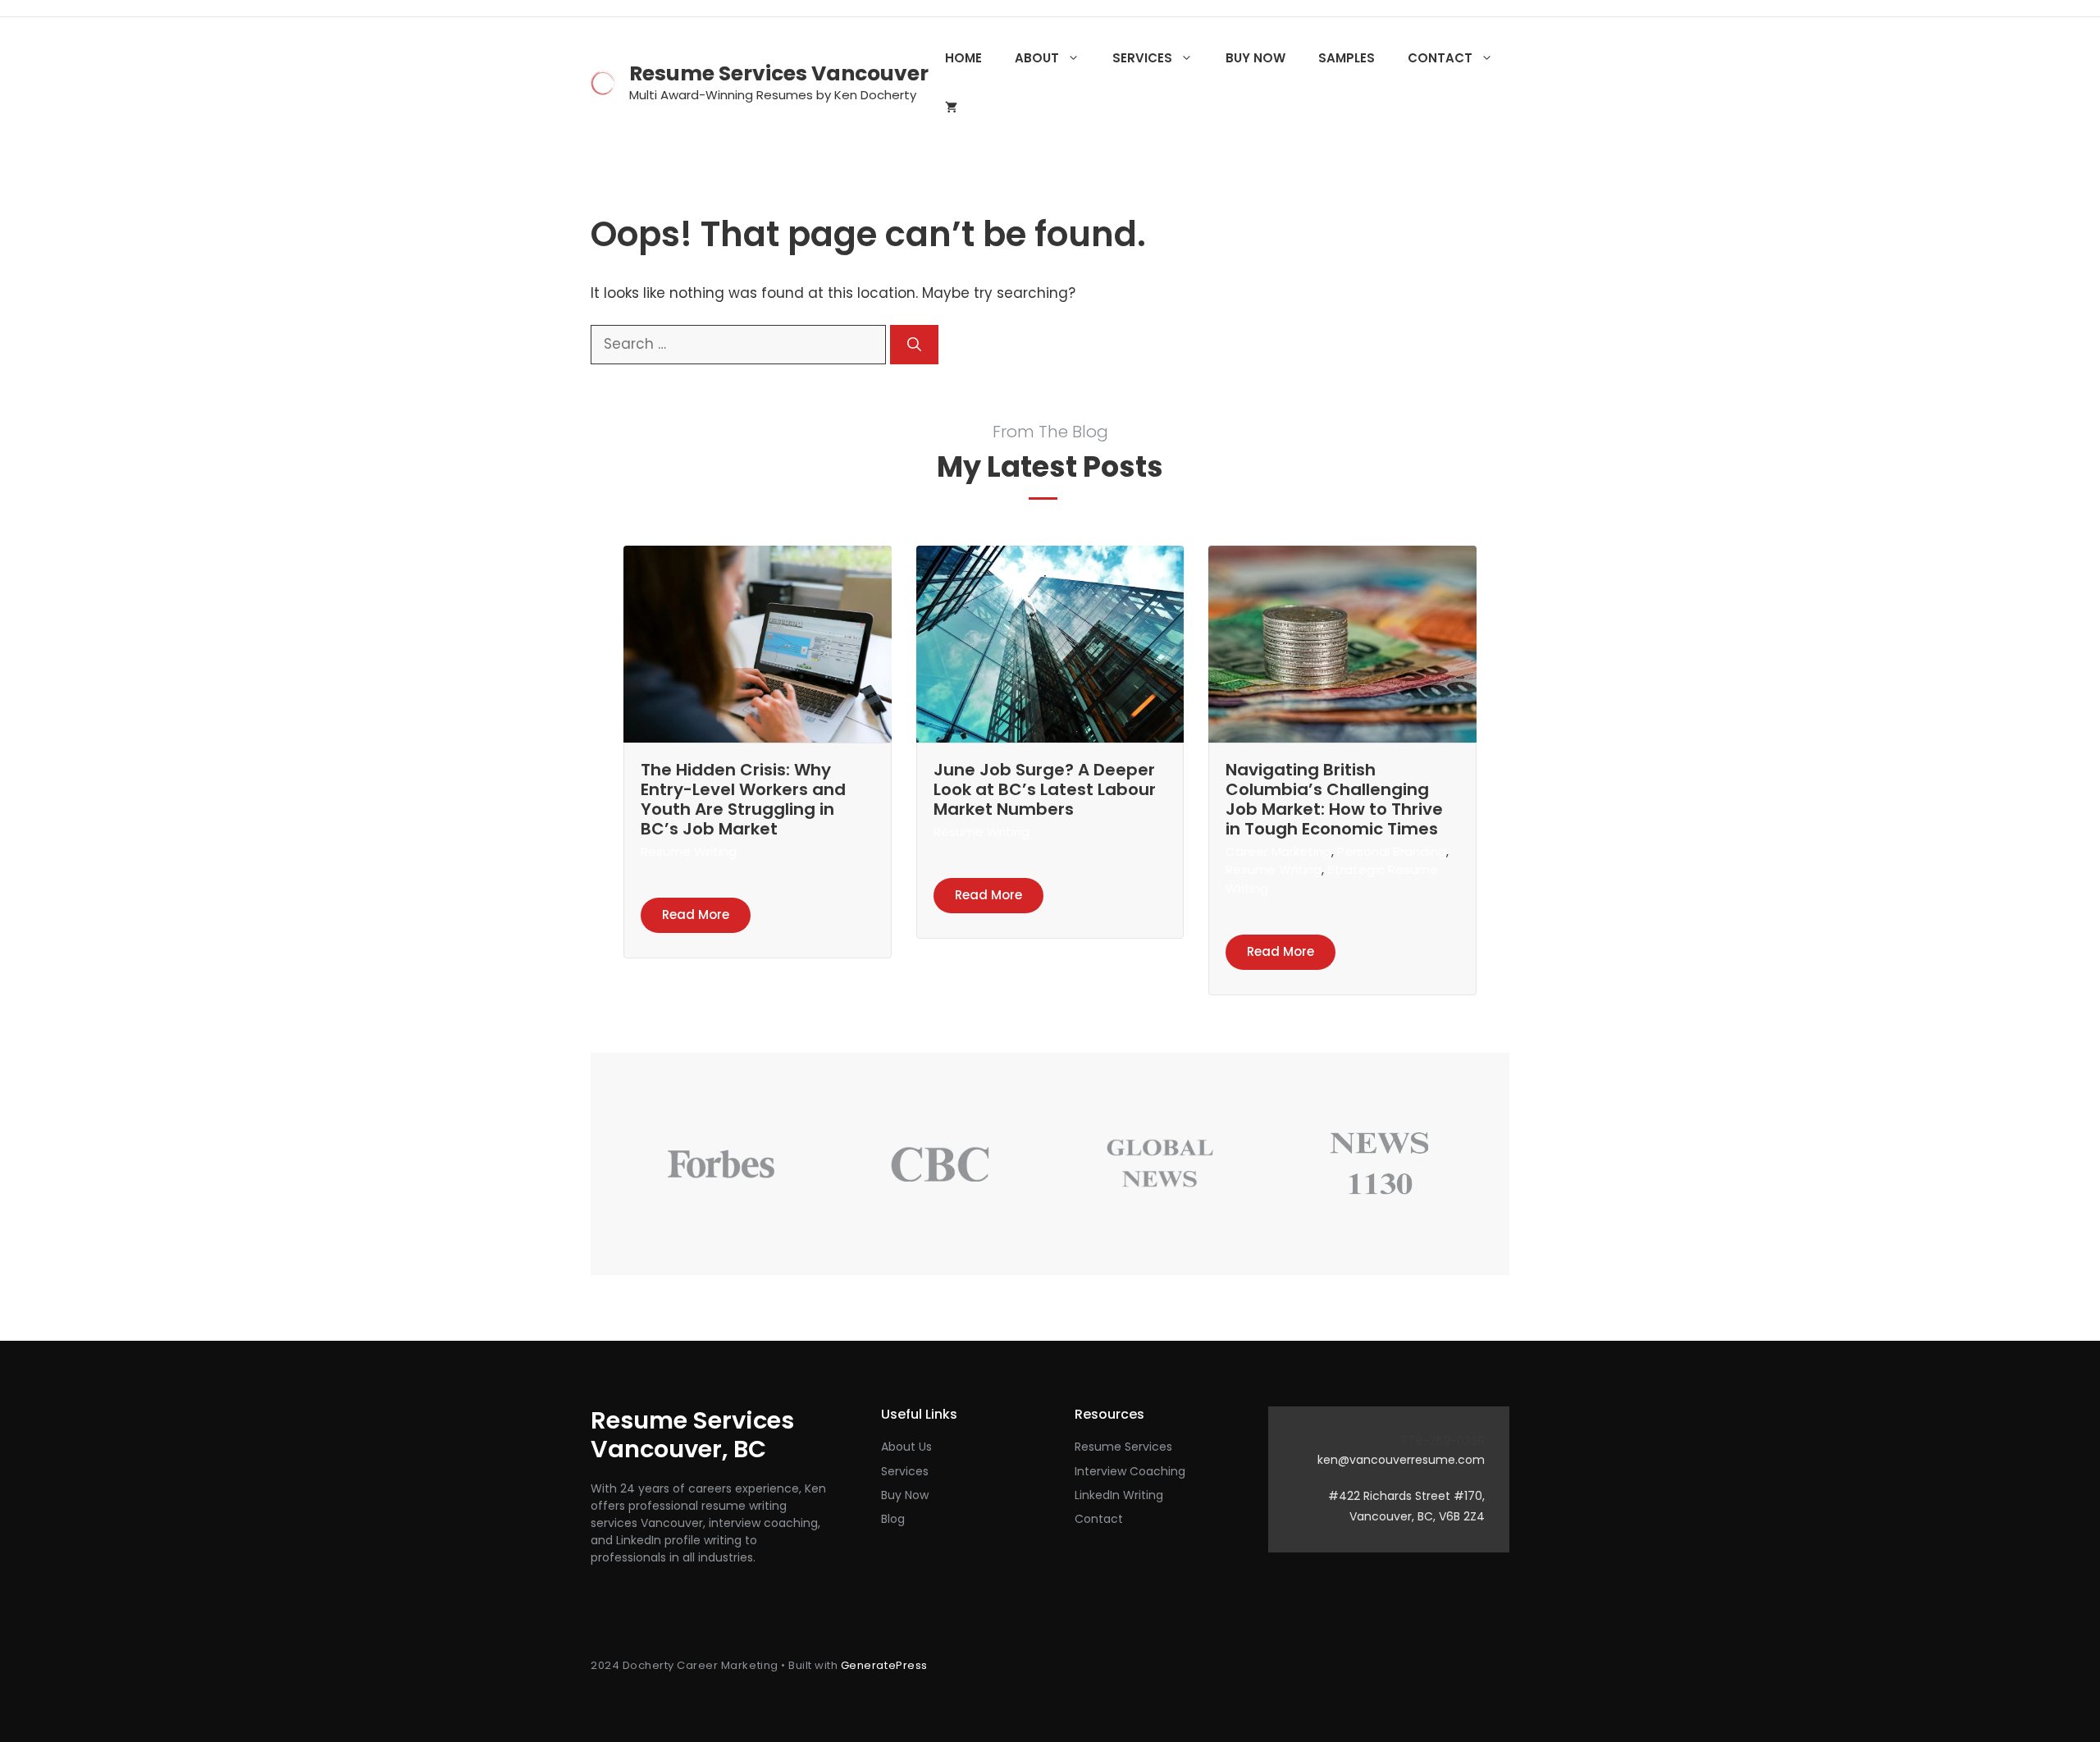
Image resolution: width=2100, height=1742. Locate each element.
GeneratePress (884, 1665)
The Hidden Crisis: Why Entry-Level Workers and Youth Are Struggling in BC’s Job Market (743, 799)
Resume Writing (689, 851)
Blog (893, 1519)
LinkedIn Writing (1119, 1495)
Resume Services (1123, 1447)
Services (1142, 58)
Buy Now (1255, 58)
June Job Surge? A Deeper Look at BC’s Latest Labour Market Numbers (1045, 789)
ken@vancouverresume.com (1401, 1460)
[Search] (914, 345)
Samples (1347, 58)
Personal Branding (1392, 851)
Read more (696, 914)
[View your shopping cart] (951, 107)
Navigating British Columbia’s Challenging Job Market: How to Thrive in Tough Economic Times (1334, 799)
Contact (1440, 58)
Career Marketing (1278, 851)
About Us (906, 1447)
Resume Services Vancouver (779, 73)
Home (963, 58)
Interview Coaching (1130, 1471)
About (1037, 58)
